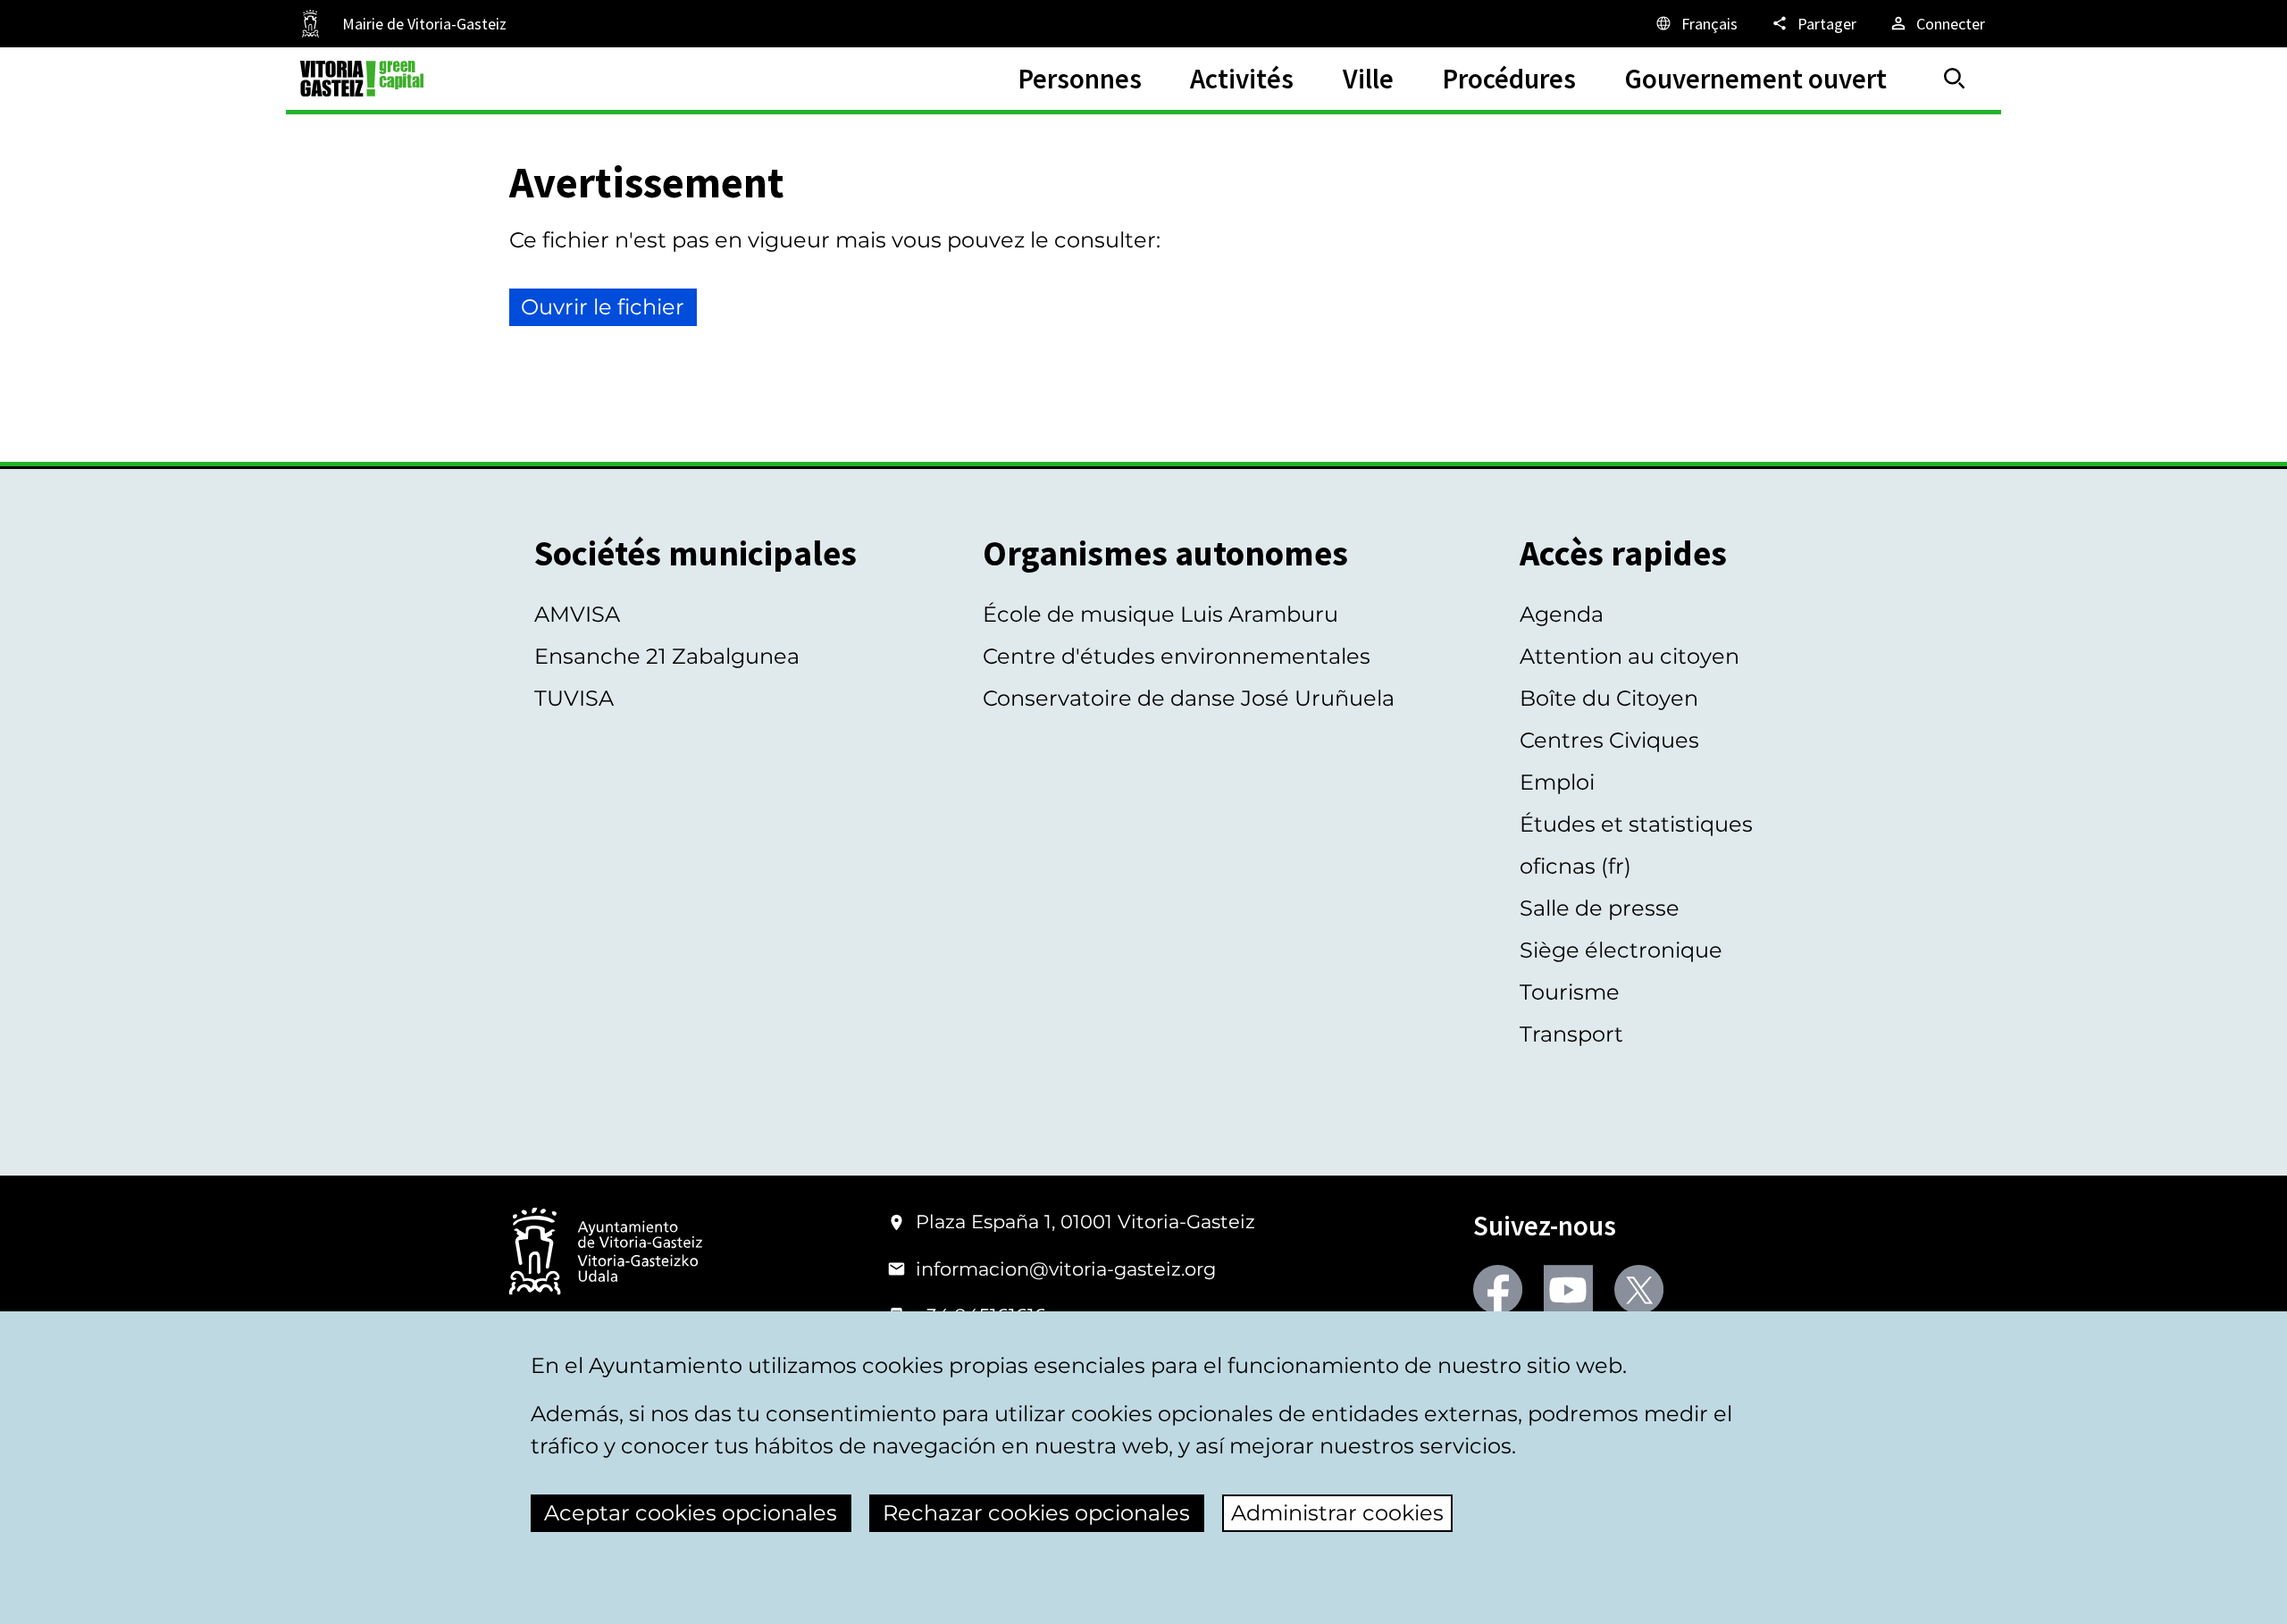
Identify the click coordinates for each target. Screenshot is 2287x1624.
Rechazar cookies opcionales (1036, 1513)
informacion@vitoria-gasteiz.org (1066, 1269)
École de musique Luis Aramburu (1160, 614)
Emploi (1557, 782)
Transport (1571, 1034)
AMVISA (577, 614)
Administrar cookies (1337, 1513)
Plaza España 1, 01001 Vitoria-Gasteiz (1085, 1222)
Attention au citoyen (1629, 656)
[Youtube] (1568, 1289)
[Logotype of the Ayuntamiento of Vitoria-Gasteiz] (606, 1253)
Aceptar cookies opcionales (691, 1513)
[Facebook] (1498, 1289)
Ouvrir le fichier (603, 307)
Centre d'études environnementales (1177, 656)
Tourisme (1570, 992)
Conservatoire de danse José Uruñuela (1189, 698)
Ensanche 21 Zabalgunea (667, 656)
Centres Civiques (1609, 740)
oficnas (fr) (1575, 866)
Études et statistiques (1636, 824)
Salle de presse (1600, 908)
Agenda (1562, 614)
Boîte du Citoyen (1609, 698)
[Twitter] (1639, 1289)
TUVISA (574, 698)
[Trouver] (1955, 79)
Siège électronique (1621, 950)
